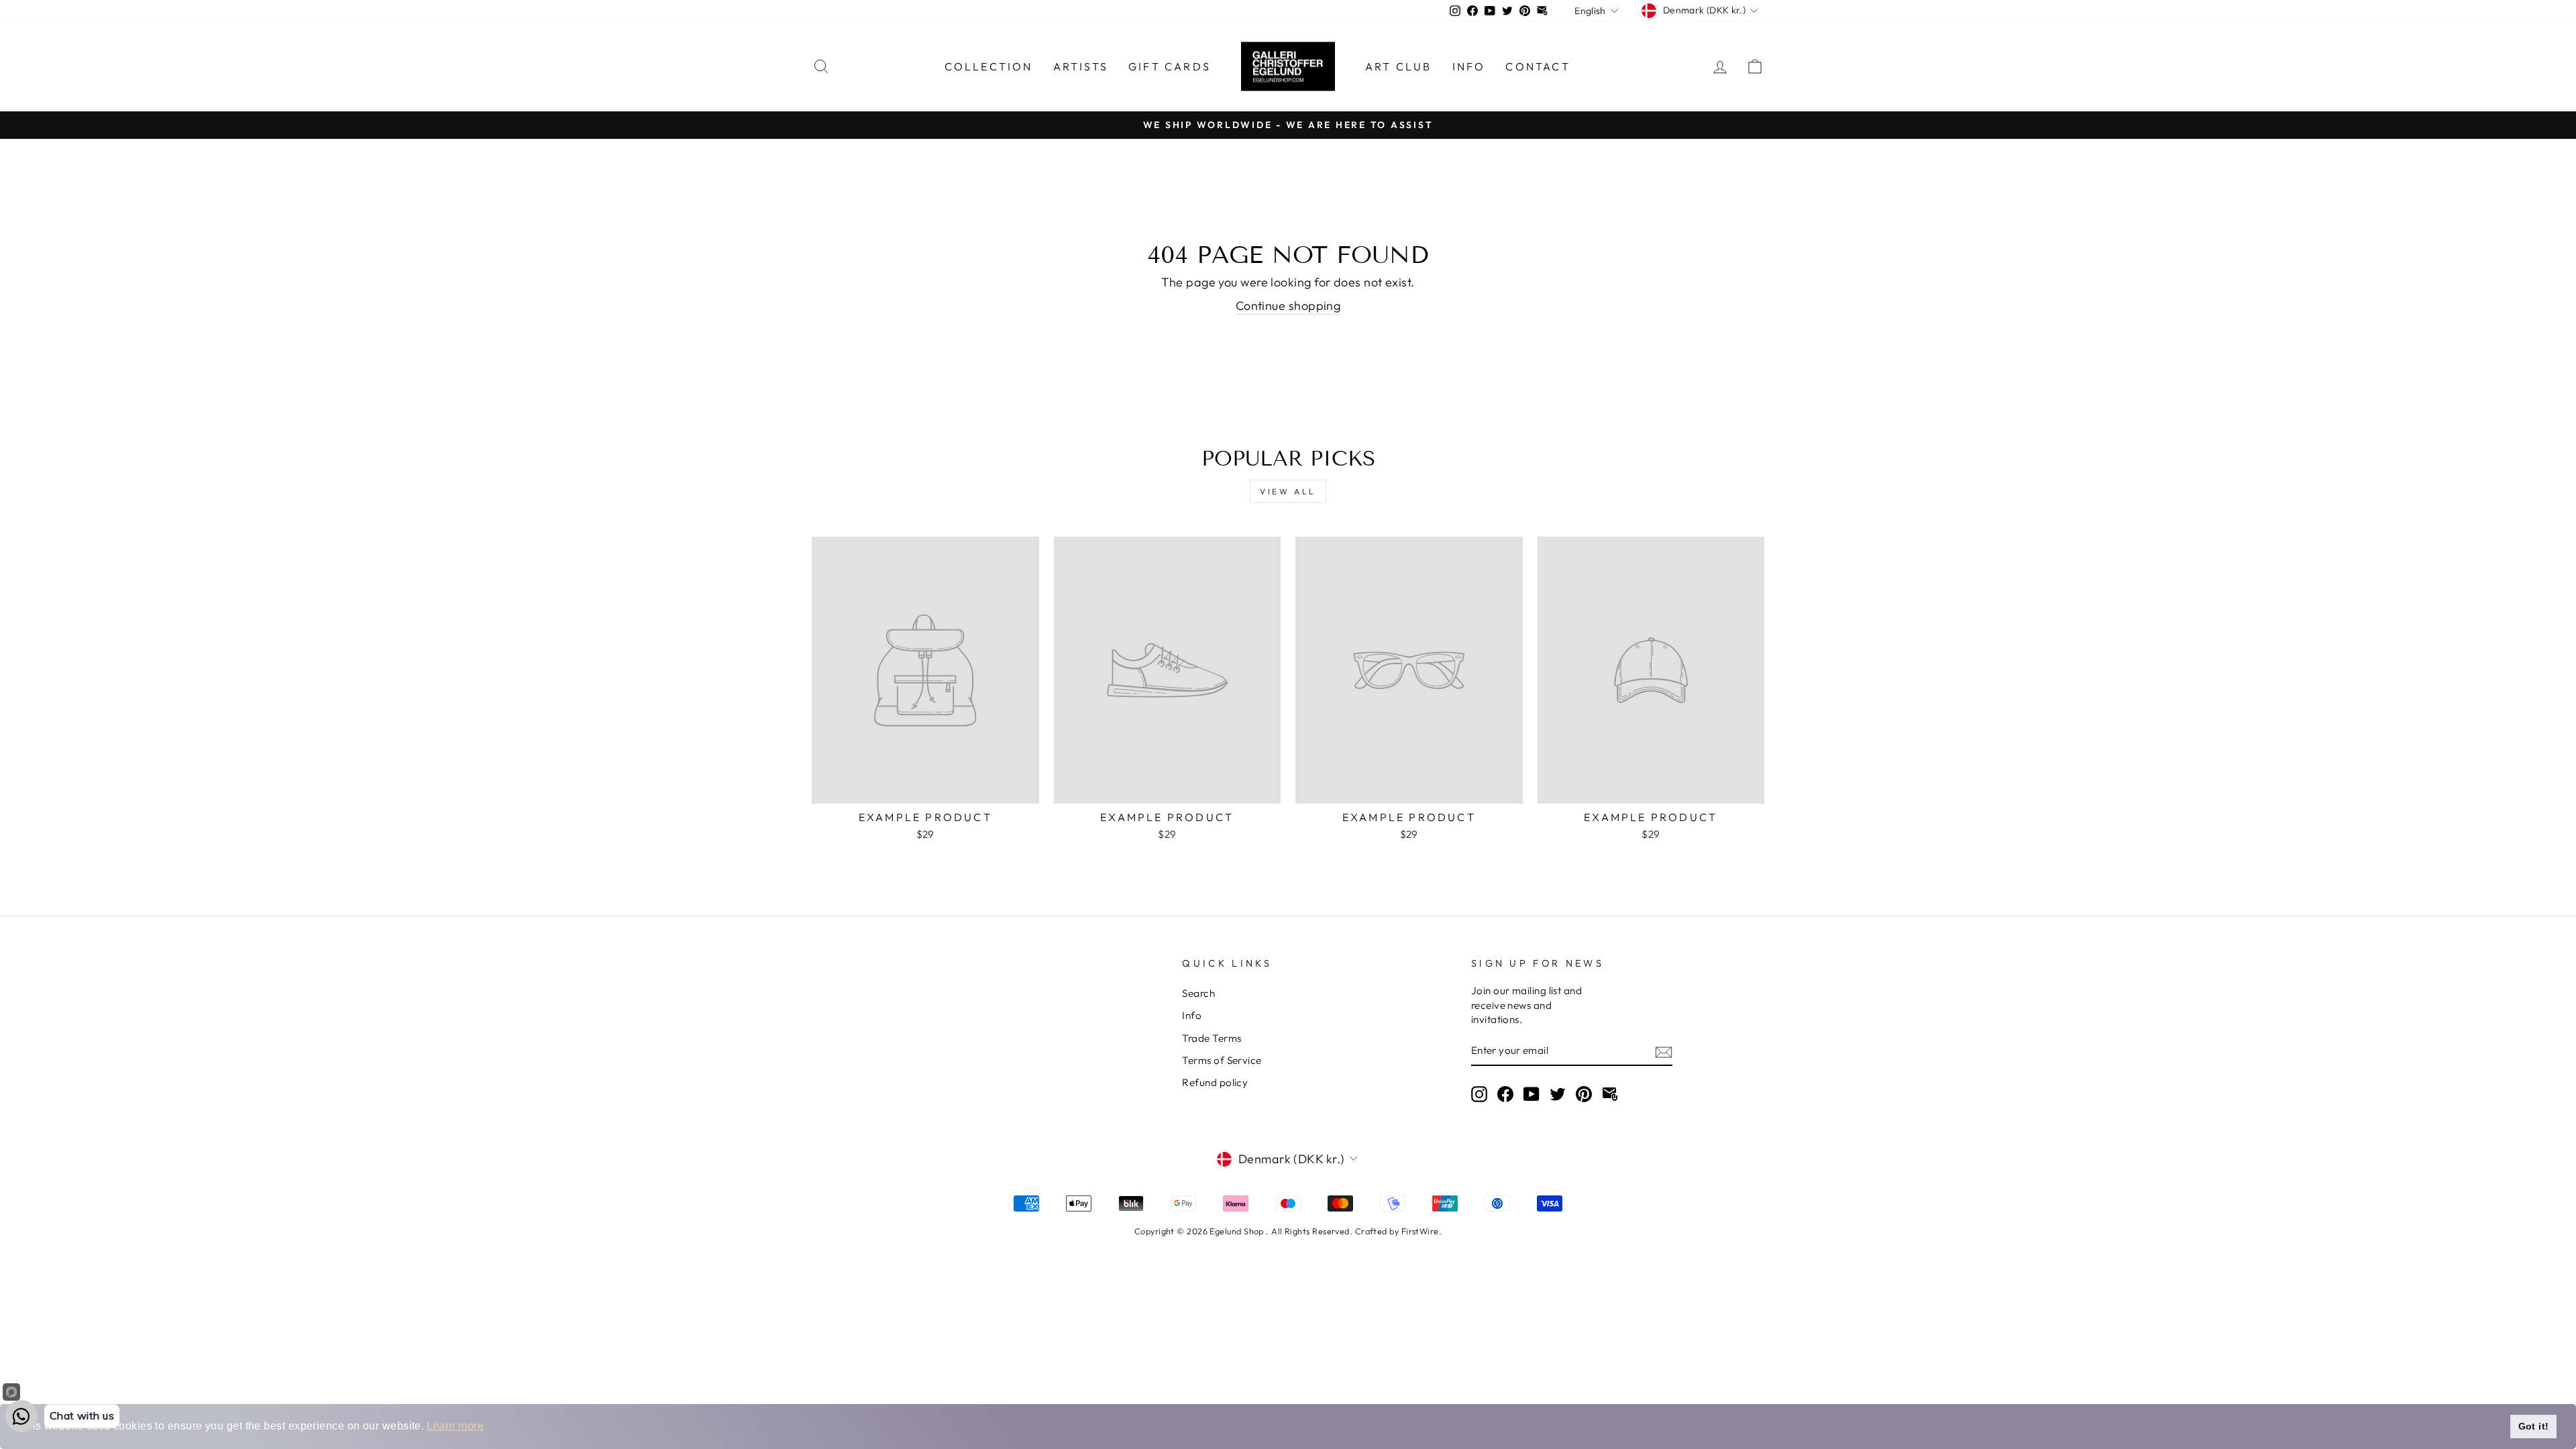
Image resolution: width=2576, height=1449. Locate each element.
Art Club (1399, 66)
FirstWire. (1422, 1231)
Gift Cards (1170, 66)
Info (1469, 66)
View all (1288, 491)
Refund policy (1215, 1082)
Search (1198, 993)
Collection (989, 66)
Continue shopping (1288, 306)
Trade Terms (1212, 1038)
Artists (1081, 66)
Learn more (455, 1426)
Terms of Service (1222, 1060)
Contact (1538, 66)
